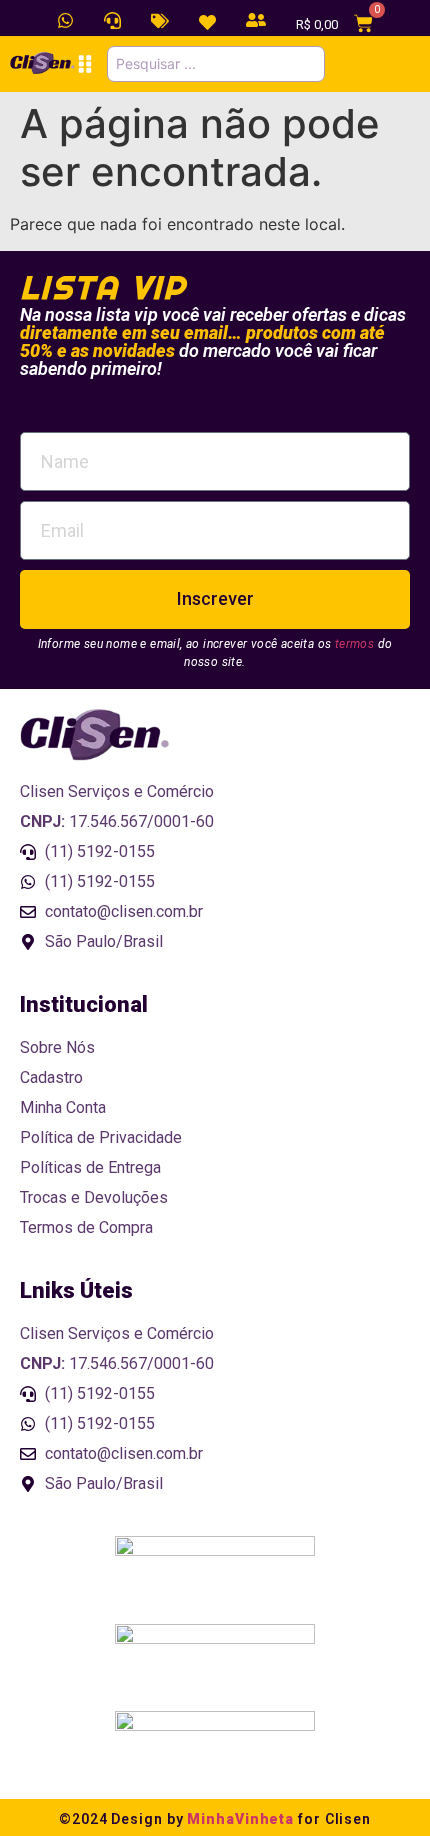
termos (354, 644)
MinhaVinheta (240, 1819)
